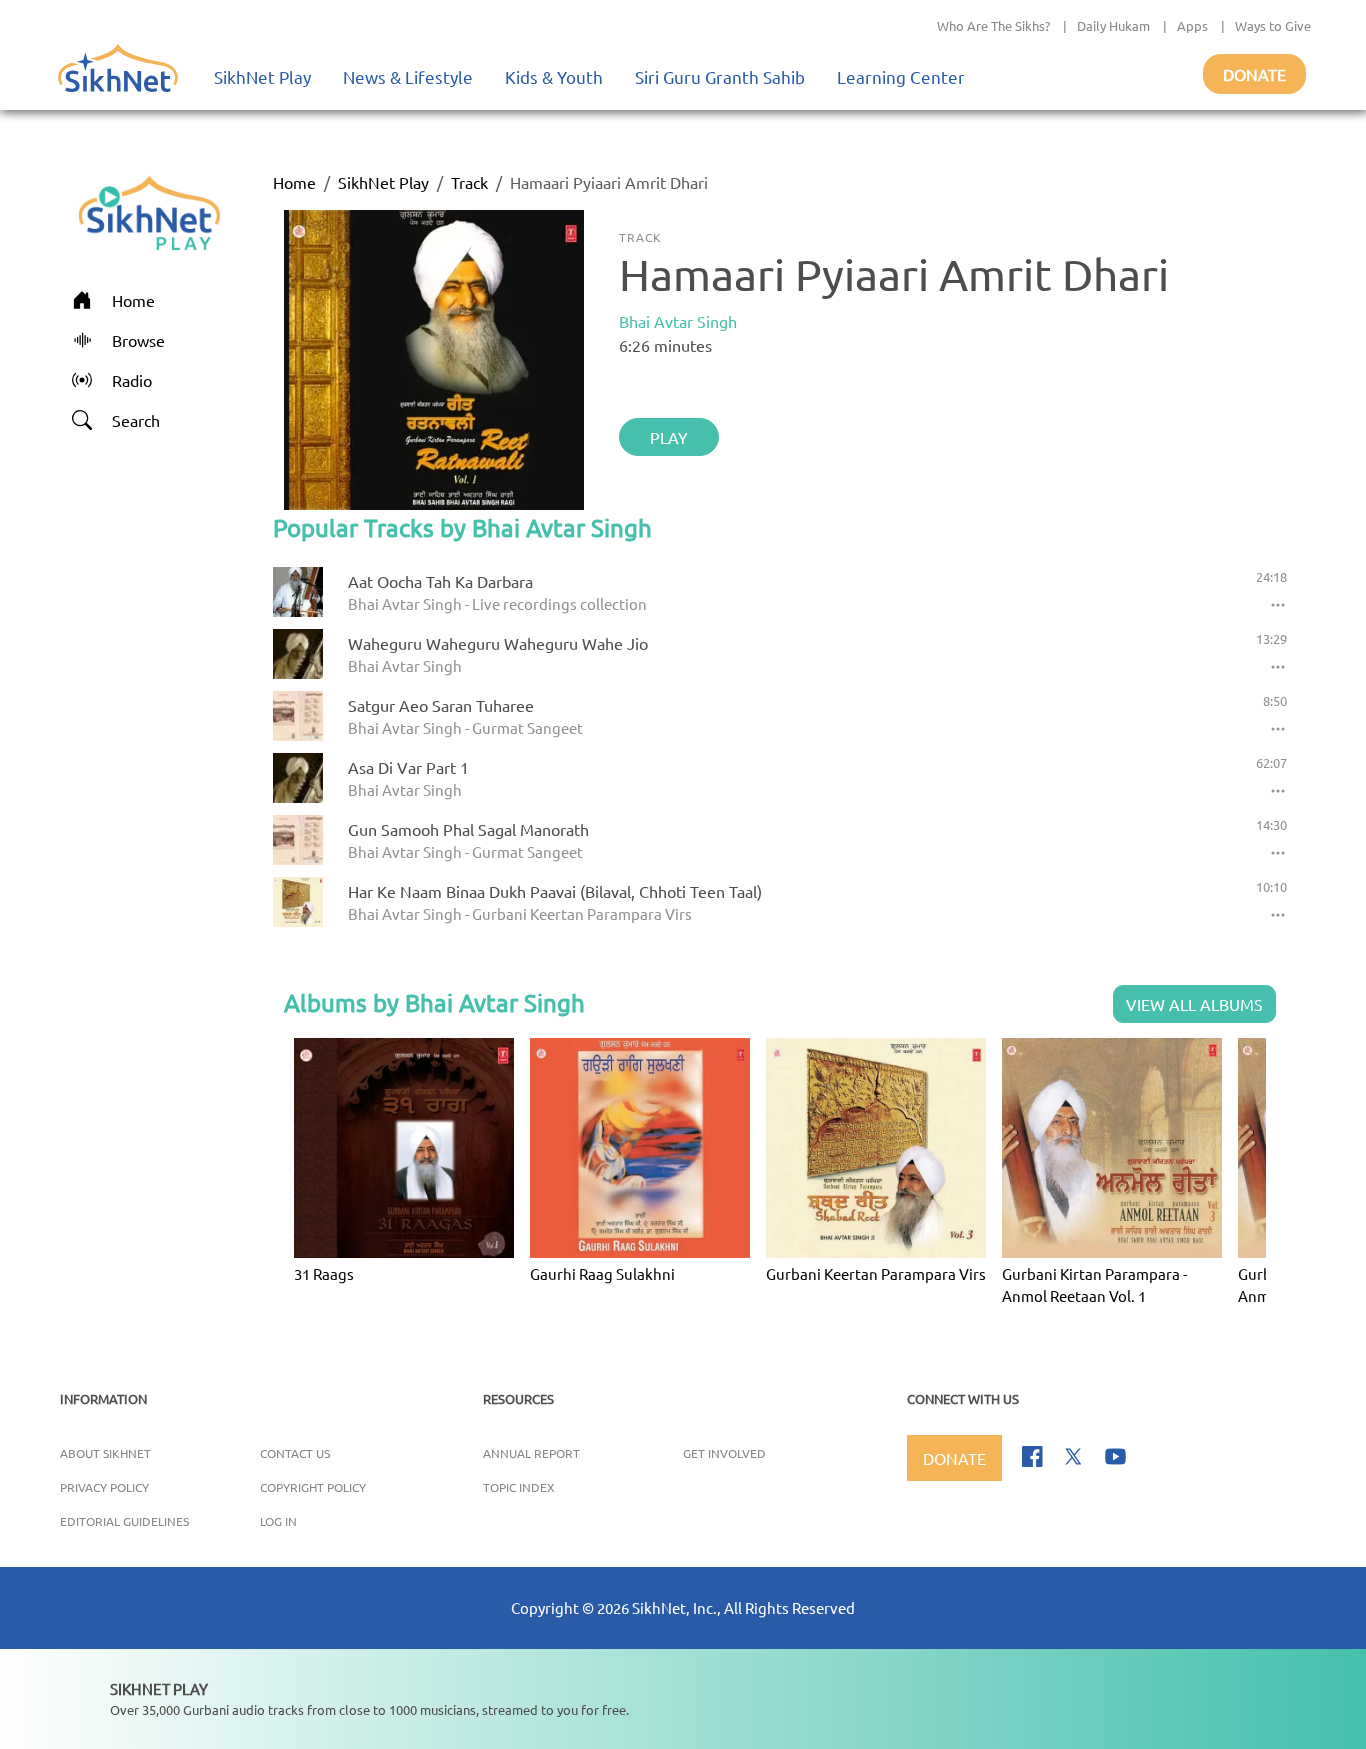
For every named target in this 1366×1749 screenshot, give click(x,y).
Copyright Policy (313, 1487)
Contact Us (295, 1453)
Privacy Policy (104, 1487)
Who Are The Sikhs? (993, 25)
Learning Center (901, 76)
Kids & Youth (554, 76)
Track (469, 182)
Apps (1192, 25)
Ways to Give (1273, 25)
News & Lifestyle (408, 76)
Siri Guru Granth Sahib (720, 76)
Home (294, 182)
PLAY (669, 437)
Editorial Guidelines (124, 1521)
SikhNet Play (262, 76)
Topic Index (519, 1487)
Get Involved (724, 1453)
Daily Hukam (1113, 25)
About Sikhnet (105, 1453)
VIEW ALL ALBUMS (1194, 1004)
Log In (278, 1521)
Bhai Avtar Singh (678, 321)
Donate (1254, 74)
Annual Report (531, 1453)
